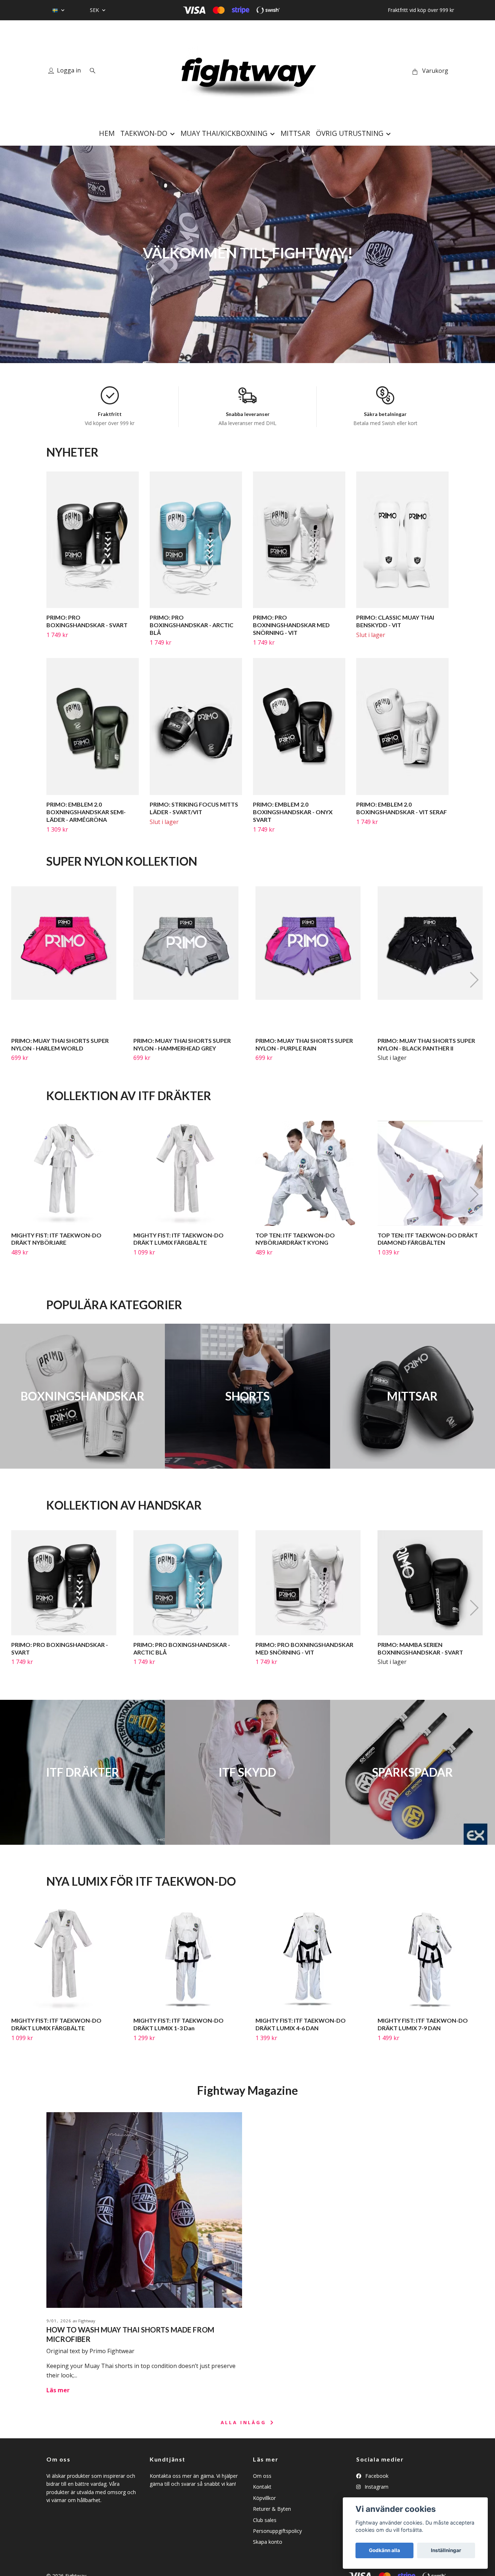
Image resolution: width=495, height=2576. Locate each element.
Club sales (265, 2520)
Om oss (262, 2476)
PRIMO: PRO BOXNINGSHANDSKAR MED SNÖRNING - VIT (291, 625)
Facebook (376, 2476)
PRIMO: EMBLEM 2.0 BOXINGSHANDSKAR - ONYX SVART (293, 812)
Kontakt (262, 2487)
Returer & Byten (272, 2509)
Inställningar (446, 2550)
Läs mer (58, 2390)
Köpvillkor (264, 2498)
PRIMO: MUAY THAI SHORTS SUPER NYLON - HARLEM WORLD (60, 1044)
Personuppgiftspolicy (277, 2531)
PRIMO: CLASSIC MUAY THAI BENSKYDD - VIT (395, 621)
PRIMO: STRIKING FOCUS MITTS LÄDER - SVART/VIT (194, 808)
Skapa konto (268, 2542)
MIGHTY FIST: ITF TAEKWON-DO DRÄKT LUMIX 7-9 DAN (423, 2024)
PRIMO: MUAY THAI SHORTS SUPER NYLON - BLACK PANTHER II (426, 1044)
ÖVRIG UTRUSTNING (350, 133)
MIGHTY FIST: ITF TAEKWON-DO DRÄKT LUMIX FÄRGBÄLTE (178, 1239)
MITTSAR (295, 133)
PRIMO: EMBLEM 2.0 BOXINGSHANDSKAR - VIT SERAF (402, 808)
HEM (107, 133)
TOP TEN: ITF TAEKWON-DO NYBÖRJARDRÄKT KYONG (295, 1239)
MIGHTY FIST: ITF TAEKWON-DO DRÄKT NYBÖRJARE (56, 1239)
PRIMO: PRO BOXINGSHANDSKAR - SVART (87, 621)
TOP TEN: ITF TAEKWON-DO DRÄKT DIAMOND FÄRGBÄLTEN (428, 1239)
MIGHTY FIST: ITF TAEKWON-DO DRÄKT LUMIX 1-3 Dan (178, 2024)
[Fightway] (247, 71)
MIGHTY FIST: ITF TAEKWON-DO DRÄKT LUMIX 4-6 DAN (301, 2024)
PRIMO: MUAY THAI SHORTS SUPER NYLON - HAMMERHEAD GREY (182, 1044)
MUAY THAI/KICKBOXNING (224, 133)
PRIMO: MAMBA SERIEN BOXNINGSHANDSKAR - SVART (420, 1648)
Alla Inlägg (245, 2422)
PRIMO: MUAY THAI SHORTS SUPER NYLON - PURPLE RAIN (304, 1044)
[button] (474, 980)
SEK (95, 10)
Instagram (376, 2487)
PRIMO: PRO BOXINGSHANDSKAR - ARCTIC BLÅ (192, 625)
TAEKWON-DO (144, 133)
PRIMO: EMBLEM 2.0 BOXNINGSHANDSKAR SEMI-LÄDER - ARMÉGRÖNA (86, 812)
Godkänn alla (384, 2550)
